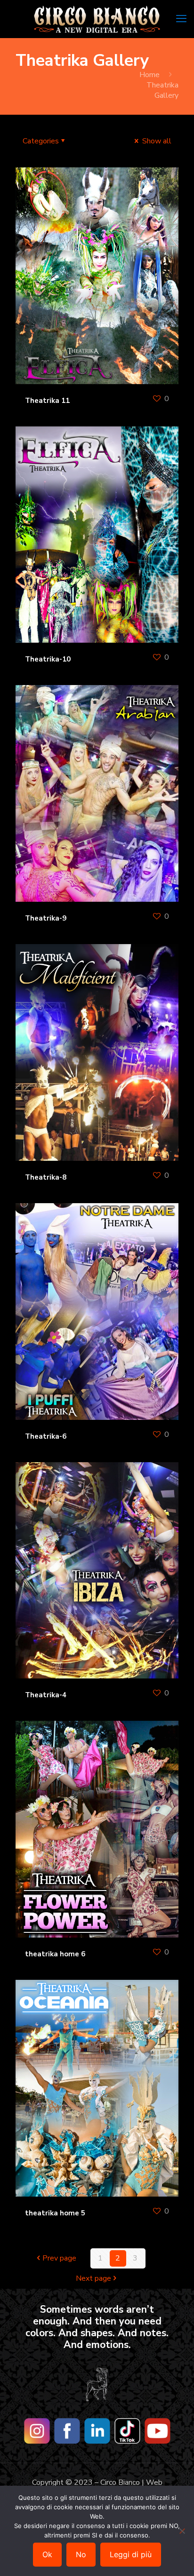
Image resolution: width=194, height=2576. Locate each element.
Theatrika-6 (46, 1436)
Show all (156, 141)
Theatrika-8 (46, 1177)
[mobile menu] (181, 19)
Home (150, 75)
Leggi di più (131, 2554)
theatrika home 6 (55, 1954)
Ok (47, 2554)
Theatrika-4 (46, 1695)
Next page (93, 2278)
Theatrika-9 (46, 918)
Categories (41, 141)
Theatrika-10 (48, 659)
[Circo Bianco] (97, 19)
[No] (182, 2531)
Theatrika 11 (47, 401)
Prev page (59, 2258)
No (81, 2554)
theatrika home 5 (55, 2213)
